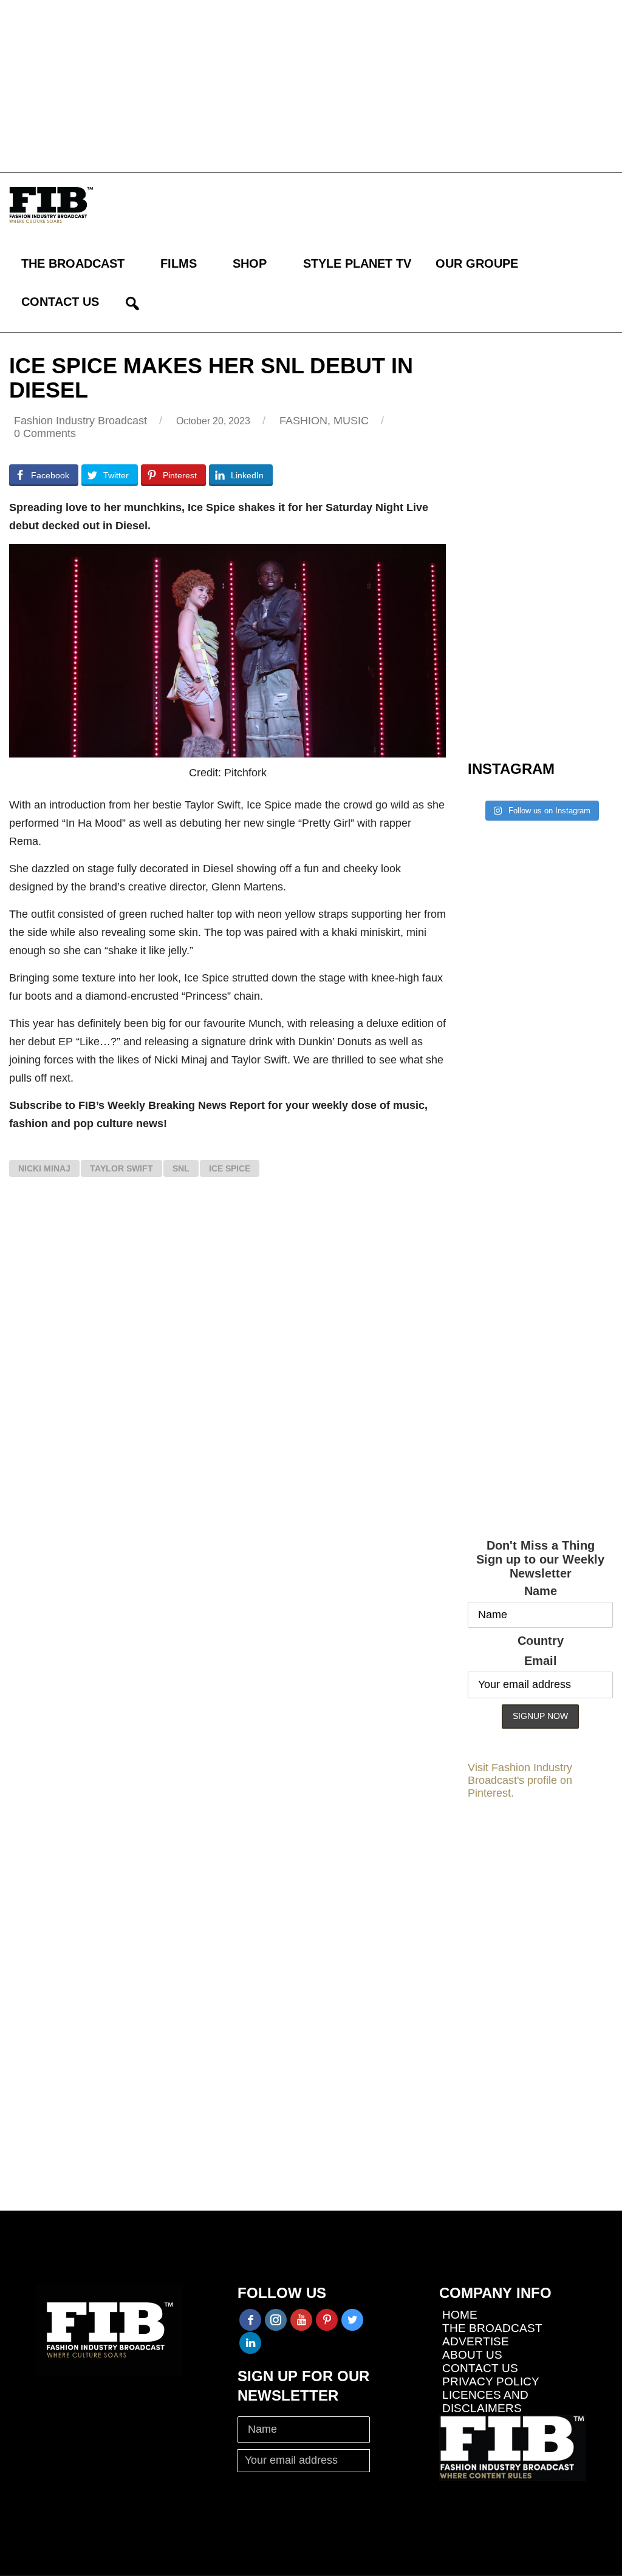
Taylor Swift (121, 1168)
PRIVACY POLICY (491, 2381)
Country (541, 1641)
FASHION (303, 421)
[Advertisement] (311, 85)
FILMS (179, 263)
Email (541, 1661)
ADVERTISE (476, 2341)
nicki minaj (44, 1168)
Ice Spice (230, 1168)
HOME (460, 2315)
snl (181, 1168)
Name (541, 1591)
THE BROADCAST (73, 263)
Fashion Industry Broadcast (80, 421)
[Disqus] (227, 1364)
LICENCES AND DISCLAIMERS (485, 2401)
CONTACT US (60, 302)
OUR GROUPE (477, 263)
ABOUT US (472, 2355)
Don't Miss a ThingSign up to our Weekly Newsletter (540, 1559)
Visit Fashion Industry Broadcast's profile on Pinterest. (520, 1780)
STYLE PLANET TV (357, 263)
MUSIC (351, 421)
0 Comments (45, 433)
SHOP (250, 263)
